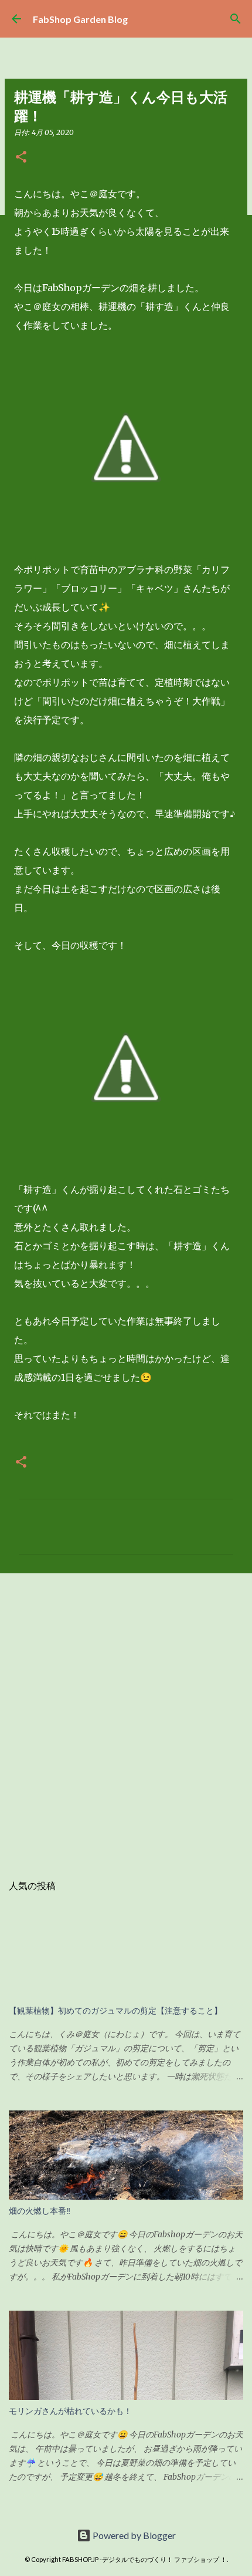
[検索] (236, 19)
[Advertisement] (126, 1717)
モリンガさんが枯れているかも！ (70, 2411)
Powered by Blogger (133, 2535)
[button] (21, 158)
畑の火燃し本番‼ (40, 2211)
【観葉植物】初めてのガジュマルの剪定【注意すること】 (115, 2011)
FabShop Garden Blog (80, 19)
